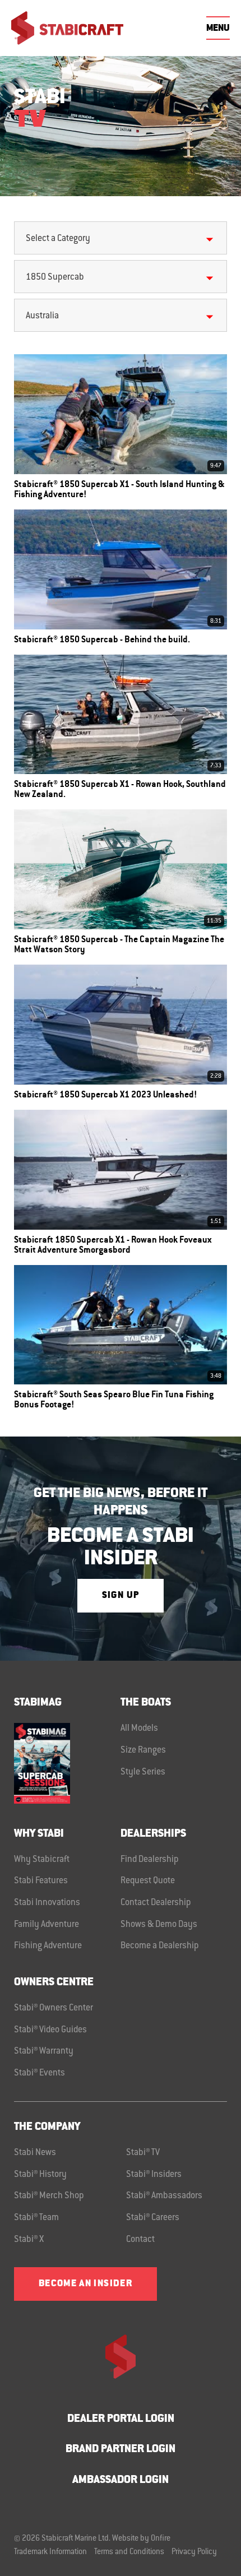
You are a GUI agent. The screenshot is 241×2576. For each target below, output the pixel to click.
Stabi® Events (40, 2073)
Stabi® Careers (153, 2218)
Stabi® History (40, 2175)
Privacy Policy (194, 2552)
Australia (42, 316)
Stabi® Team (36, 2218)
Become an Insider (85, 2284)
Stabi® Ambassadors (164, 2196)
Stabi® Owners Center (54, 2008)
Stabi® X (29, 2240)
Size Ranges (143, 1750)
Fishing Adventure (48, 1946)
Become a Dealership (160, 1946)
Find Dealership (150, 1860)
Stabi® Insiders (154, 2175)
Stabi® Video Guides (50, 2030)
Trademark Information (50, 2552)
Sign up (121, 1596)
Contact (140, 2240)
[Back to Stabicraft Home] (67, 28)
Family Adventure (47, 1925)
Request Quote (148, 1881)
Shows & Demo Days (159, 1925)
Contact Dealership (156, 1903)
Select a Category (58, 239)
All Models (139, 1729)
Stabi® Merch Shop (49, 2196)
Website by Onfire (141, 2539)
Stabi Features (41, 1881)
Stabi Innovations (47, 1903)
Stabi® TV (143, 2153)
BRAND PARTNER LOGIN (121, 2450)
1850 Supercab (55, 277)
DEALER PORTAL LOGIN (121, 2419)
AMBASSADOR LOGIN (121, 2480)
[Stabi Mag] (67, 1763)
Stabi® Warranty (44, 2051)
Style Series (143, 1772)
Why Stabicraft (42, 1860)
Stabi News (35, 2153)
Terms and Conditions (129, 2552)
